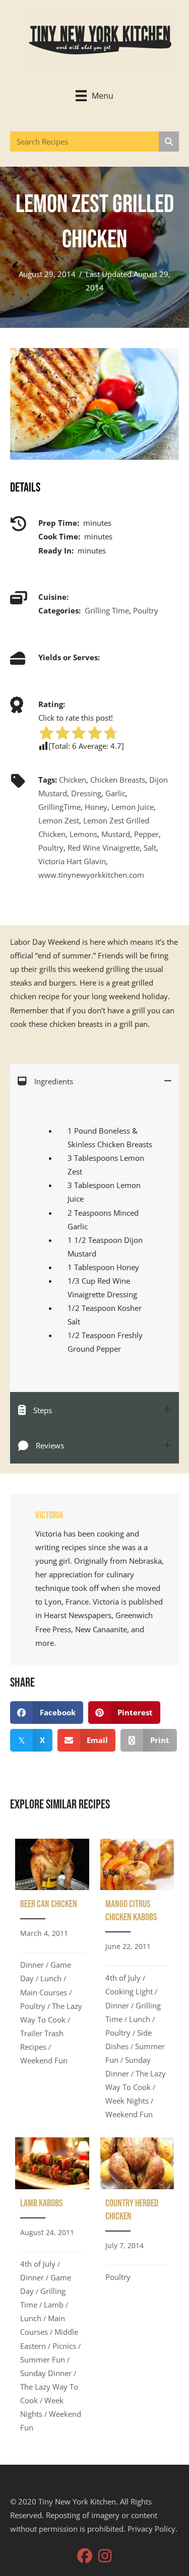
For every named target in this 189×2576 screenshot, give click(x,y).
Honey (96, 807)
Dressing (86, 793)
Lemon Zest (59, 820)
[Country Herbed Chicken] (137, 2288)
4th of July (123, 1978)
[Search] (169, 142)
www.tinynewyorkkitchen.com (91, 875)
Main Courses (44, 1992)
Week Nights (127, 2101)
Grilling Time (107, 610)
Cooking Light (129, 1991)
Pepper (146, 834)
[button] (85, 2556)
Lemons (83, 834)
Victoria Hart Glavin (72, 861)
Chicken (73, 780)
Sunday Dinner (46, 2373)
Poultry (146, 610)
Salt (150, 848)
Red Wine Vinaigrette (104, 848)
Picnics (64, 2346)
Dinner (32, 1965)
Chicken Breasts (118, 780)
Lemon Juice (133, 807)
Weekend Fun (44, 2060)
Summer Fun (43, 2359)
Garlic (115, 793)
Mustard (116, 834)
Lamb (54, 2305)
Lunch (51, 1978)
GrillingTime (59, 807)
